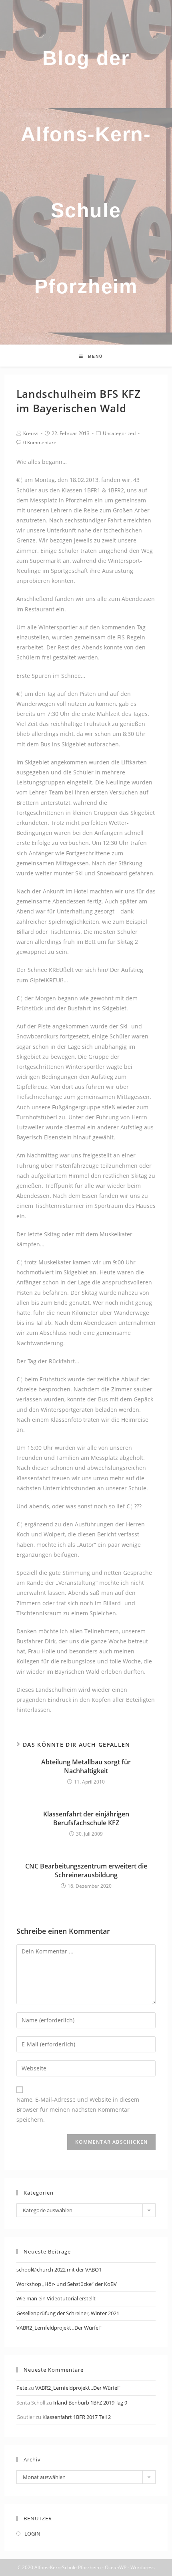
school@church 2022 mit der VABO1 (59, 2270)
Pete (22, 2388)
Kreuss (31, 433)
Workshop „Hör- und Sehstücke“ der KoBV (67, 2284)
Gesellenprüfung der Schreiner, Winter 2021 (68, 2313)
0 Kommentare (40, 442)
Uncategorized (119, 433)
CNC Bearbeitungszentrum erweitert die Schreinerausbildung (86, 1871)
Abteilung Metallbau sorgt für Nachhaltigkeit (86, 1766)
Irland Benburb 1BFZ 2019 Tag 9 (90, 2403)
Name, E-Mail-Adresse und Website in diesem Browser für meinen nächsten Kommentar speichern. (78, 2109)
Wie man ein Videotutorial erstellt (56, 2298)
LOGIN (32, 2534)
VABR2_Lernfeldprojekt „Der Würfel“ (59, 2328)
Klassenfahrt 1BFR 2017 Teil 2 (77, 2417)
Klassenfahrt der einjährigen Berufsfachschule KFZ (86, 1818)
